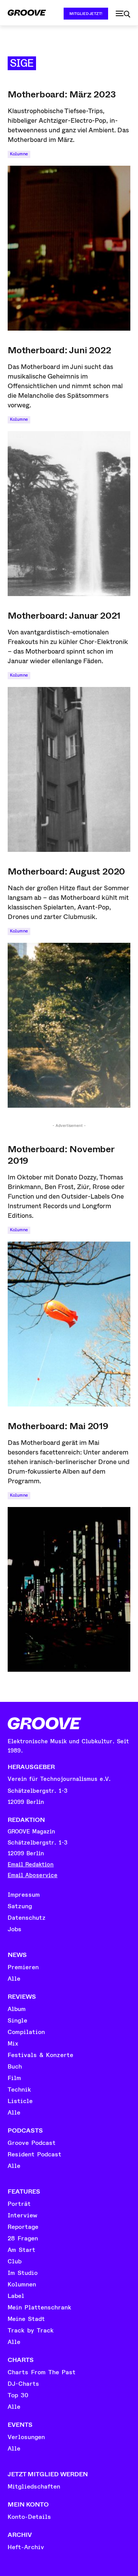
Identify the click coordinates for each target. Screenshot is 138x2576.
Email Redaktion (31, 1865)
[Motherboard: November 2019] (69, 1324)
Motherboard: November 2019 (61, 1155)
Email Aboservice (33, 1875)
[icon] (123, 14)
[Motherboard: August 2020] (69, 1025)
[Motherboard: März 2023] (69, 248)
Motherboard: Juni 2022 (59, 350)
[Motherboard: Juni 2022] (69, 514)
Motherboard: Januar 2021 (64, 616)
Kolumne (19, 154)
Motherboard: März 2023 (62, 94)
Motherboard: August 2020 (66, 871)
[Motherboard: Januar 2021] (69, 769)
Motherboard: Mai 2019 (58, 1426)
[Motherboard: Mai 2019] (69, 1589)
